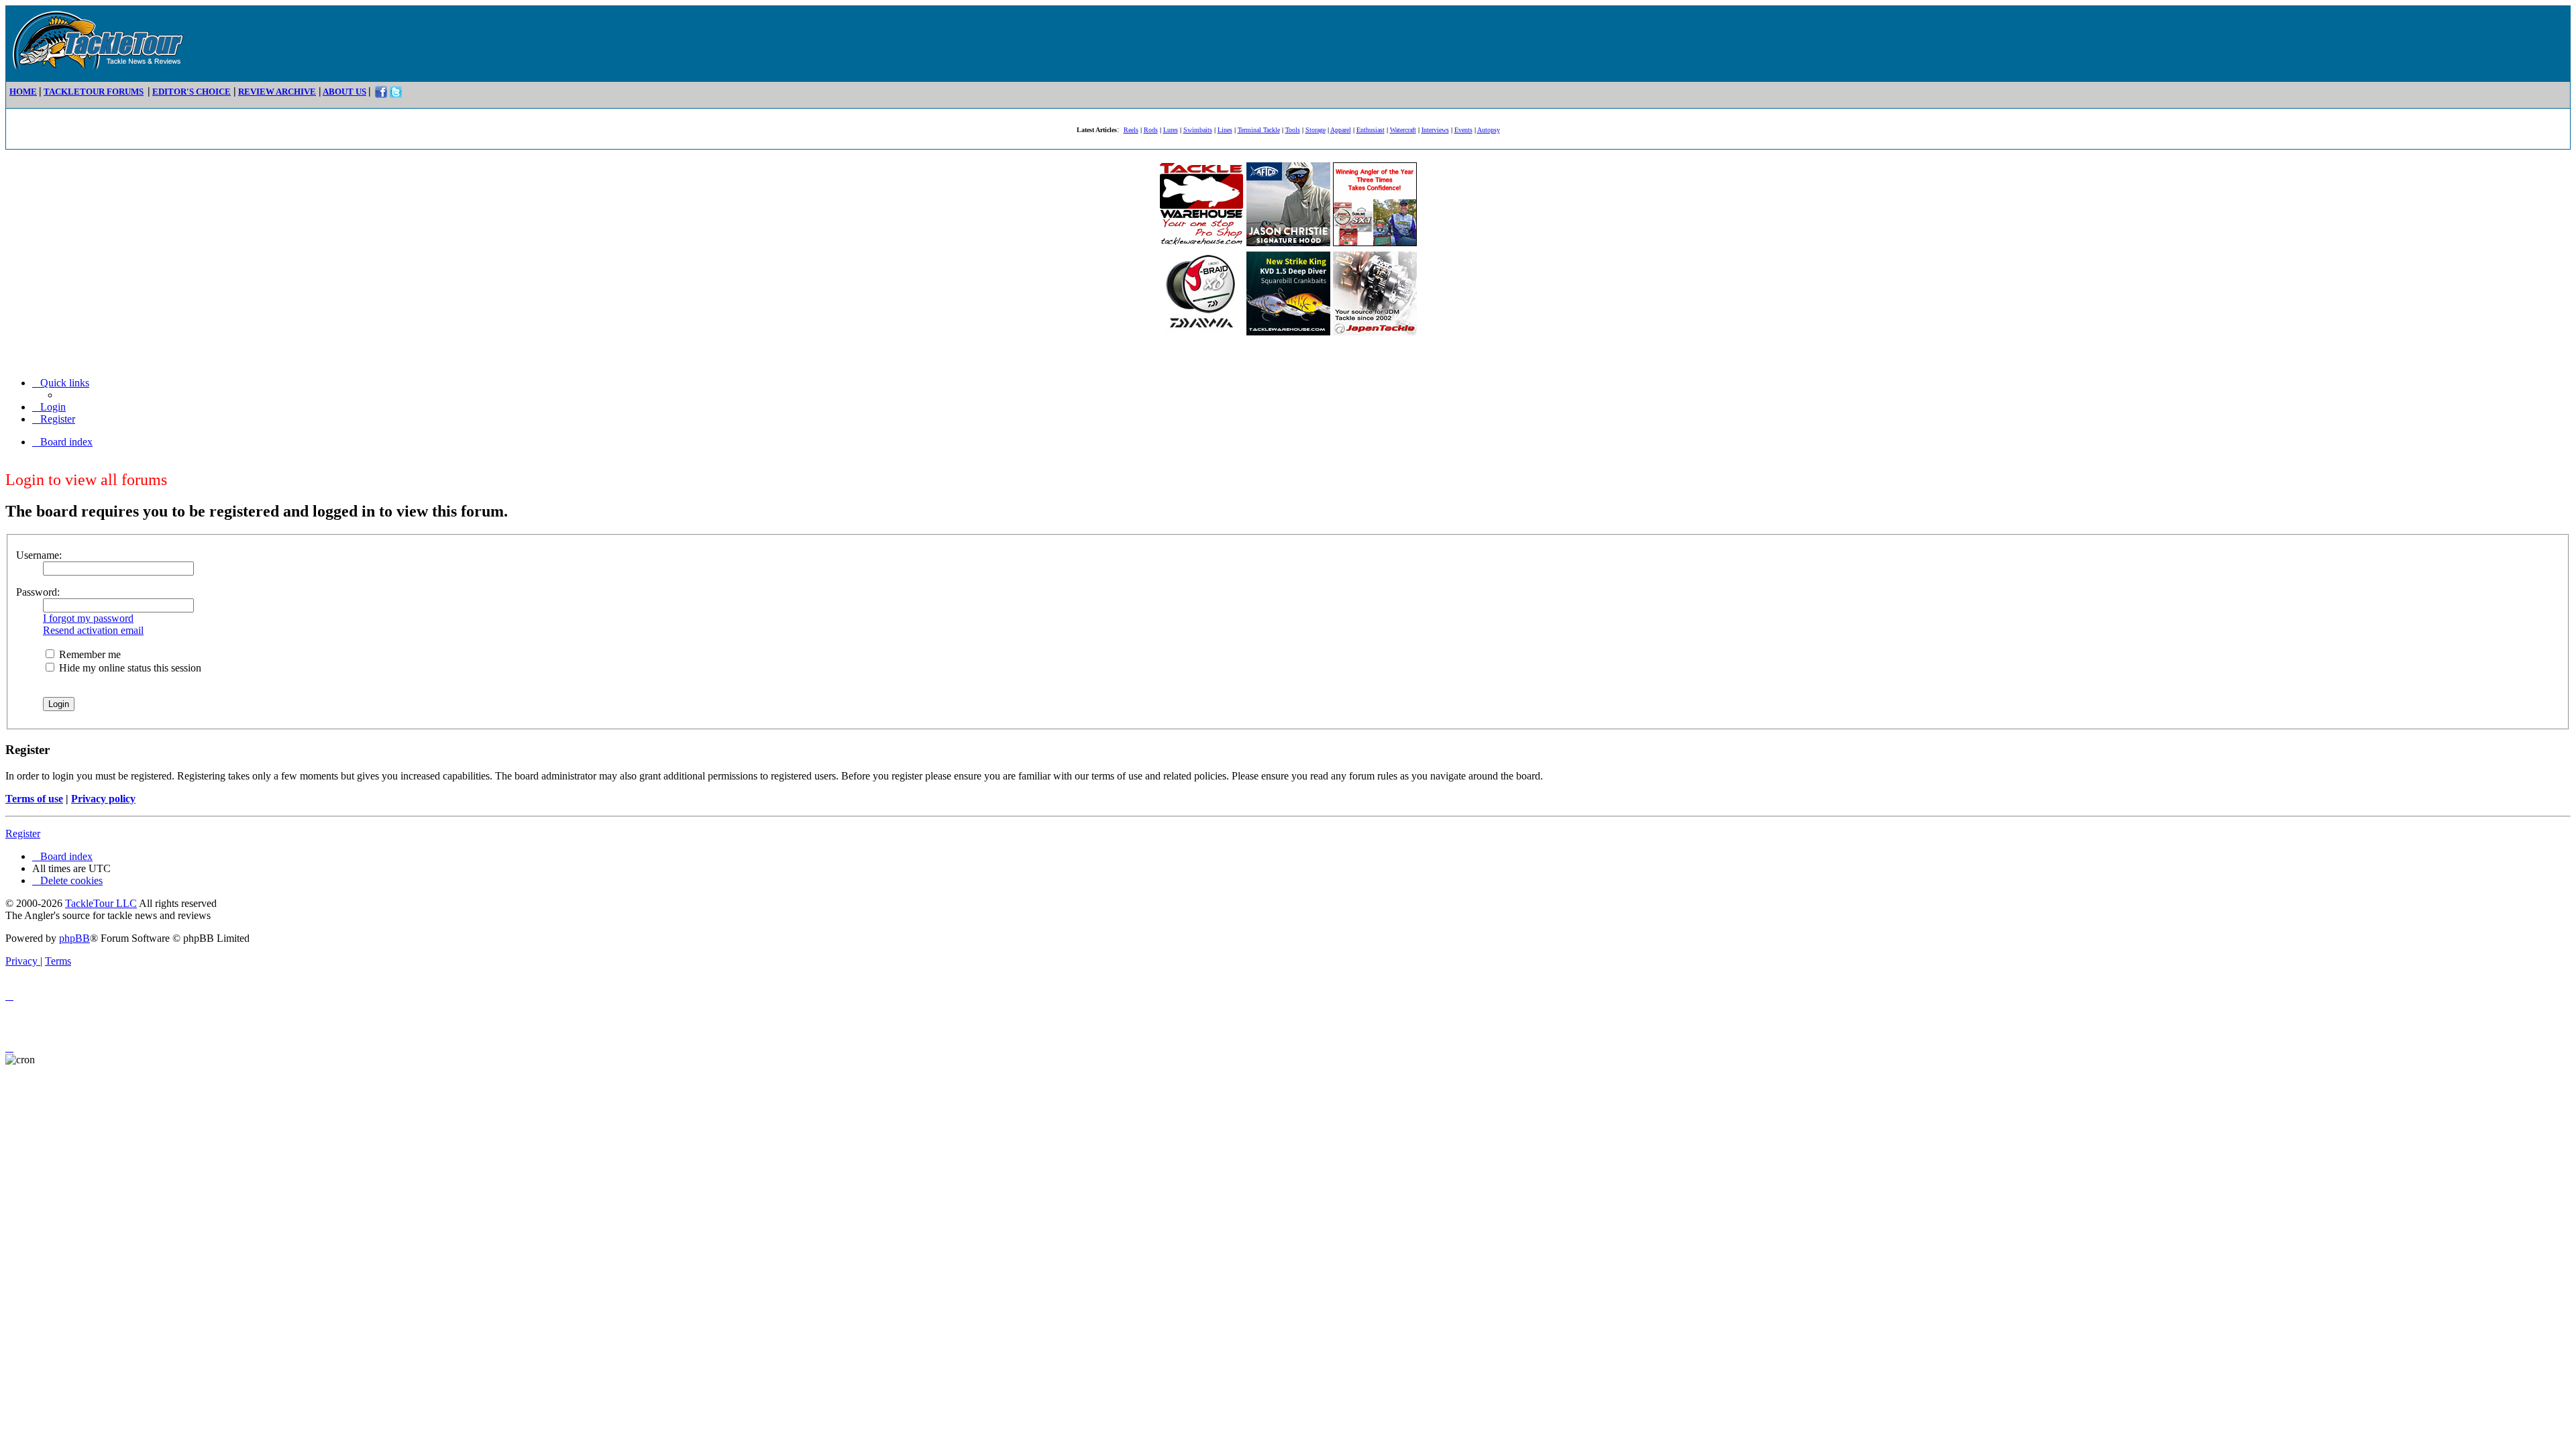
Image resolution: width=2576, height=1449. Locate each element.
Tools (1293, 130)
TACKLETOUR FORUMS (94, 92)
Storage (1316, 130)
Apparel (1341, 130)
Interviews (1435, 130)
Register (23, 834)
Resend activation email (93, 630)
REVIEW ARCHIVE (277, 92)
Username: (39, 555)
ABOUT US (344, 92)
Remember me (89, 654)
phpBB (74, 938)
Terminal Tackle (1259, 130)
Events (1463, 130)
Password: (38, 592)
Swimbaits (1198, 130)
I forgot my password (88, 618)
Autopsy (1489, 130)
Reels (1131, 130)
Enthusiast (1371, 130)
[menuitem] (49, 407)
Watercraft (1403, 130)
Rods (1151, 130)
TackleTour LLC (101, 903)
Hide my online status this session (129, 668)
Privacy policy (103, 799)
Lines (1225, 130)
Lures (1171, 130)
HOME (23, 92)
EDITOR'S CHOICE (192, 92)
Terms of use (34, 799)
